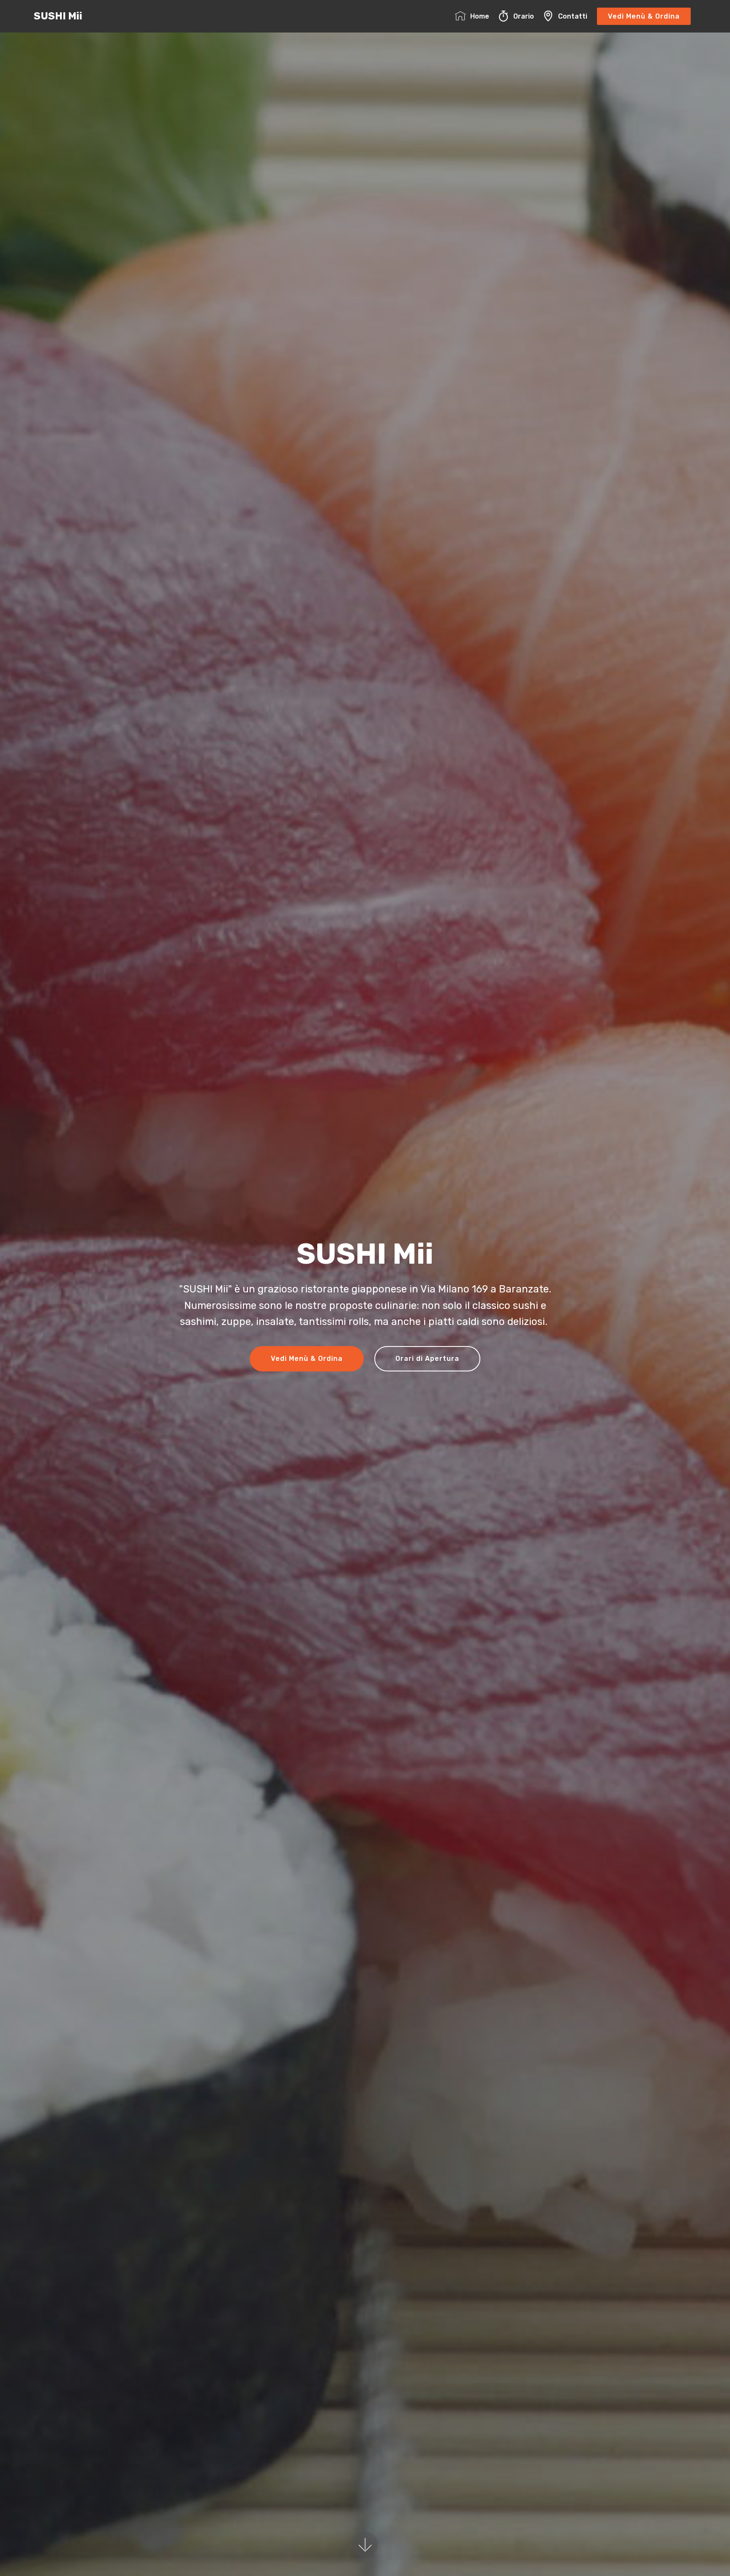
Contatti (573, 16)
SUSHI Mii (58, 16)
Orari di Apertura (427, 1359)
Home (480, 16)
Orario (524, 16)
